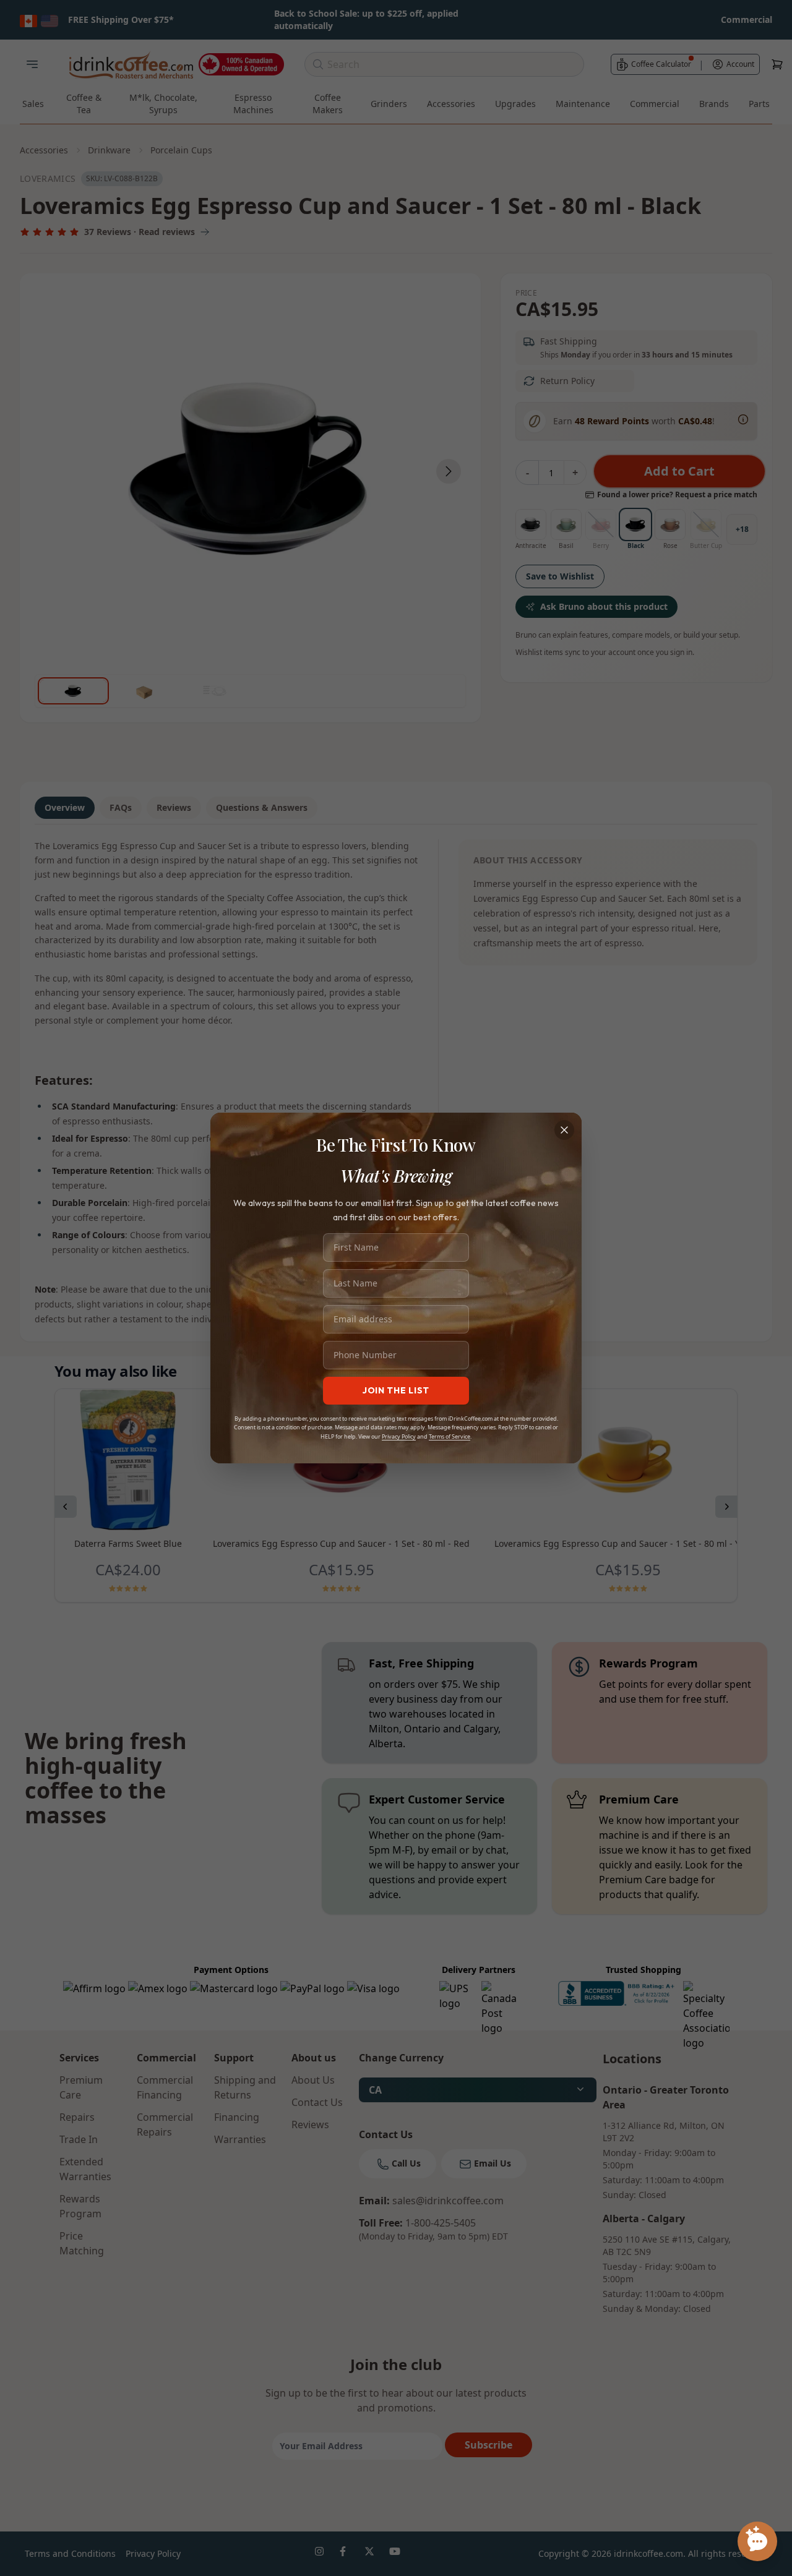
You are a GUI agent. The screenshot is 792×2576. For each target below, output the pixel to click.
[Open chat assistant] (757, 2541)
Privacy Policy (399, 1436)
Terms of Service (450, 1436)
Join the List (396, 1390)
